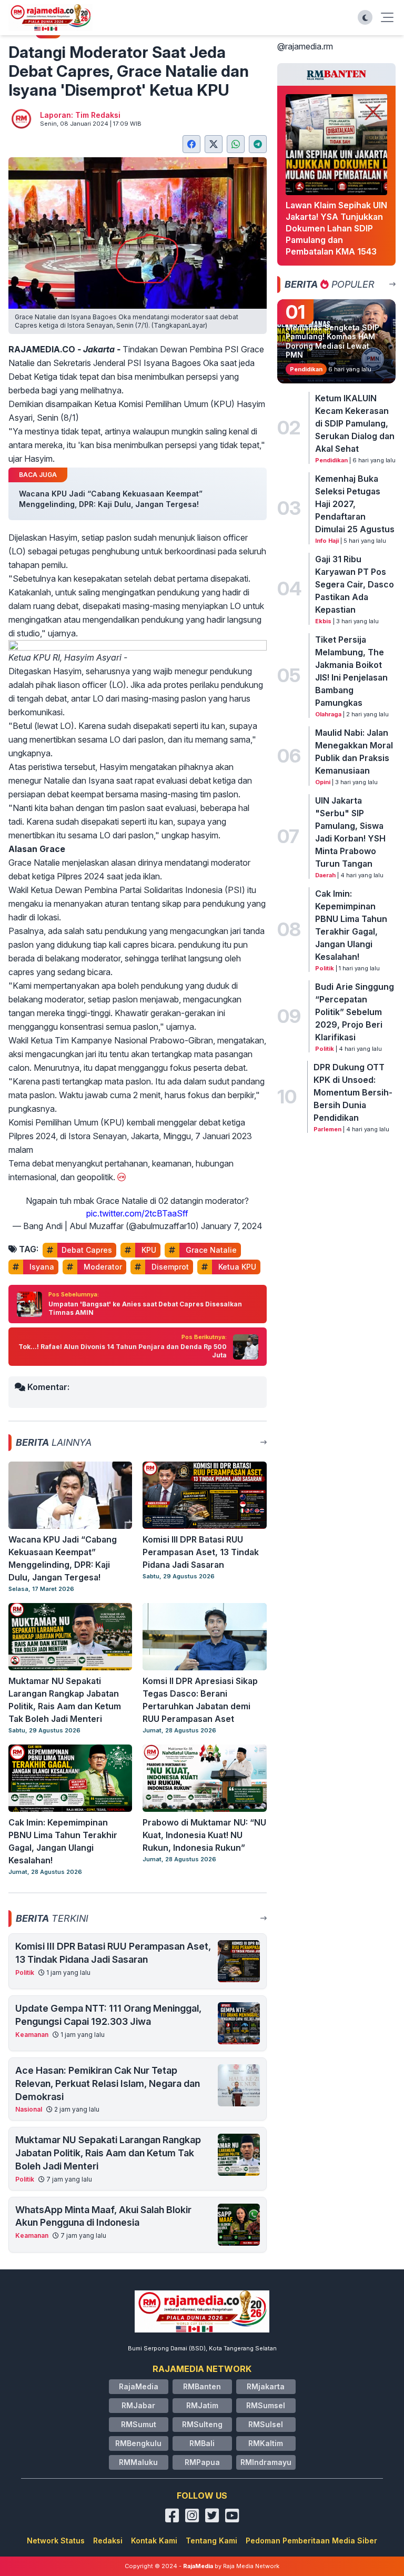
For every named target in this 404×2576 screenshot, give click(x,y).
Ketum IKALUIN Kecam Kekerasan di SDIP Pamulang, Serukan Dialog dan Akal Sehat (355, 423)
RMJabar (138, 2405)
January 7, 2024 (232, 1226)
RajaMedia (139, 2386)
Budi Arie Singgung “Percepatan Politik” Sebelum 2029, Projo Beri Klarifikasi (355, 1012)
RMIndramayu (266, 2462)
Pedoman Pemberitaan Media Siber (311, 2540)
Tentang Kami (211, 2540)
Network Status (56, 2540)
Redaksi (108, 2540)
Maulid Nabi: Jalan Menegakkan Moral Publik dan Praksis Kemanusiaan (354, 752)
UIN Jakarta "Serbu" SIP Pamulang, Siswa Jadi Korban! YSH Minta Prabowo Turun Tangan (350, 832)
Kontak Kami (154, 2540)
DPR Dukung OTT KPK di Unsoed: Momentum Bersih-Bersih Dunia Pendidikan (353, 1092)
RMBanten (202, 2386)
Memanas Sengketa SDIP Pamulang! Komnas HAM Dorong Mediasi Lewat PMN (332, 341)
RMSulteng (202, 2424)
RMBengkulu (138, 2443)
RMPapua (202, 2462)
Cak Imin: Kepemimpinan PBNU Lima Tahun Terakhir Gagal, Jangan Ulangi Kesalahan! (351, 925)
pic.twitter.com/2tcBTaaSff (137, 1213)
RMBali (202, 2443)
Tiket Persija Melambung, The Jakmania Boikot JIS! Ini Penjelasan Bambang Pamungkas (351, 671)
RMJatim (202, 2405)
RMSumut (139, 2424)
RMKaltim (266, 2443)
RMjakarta (266, 2386)
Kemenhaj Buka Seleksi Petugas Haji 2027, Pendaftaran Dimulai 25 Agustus (355, 504)
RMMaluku (138, 2462)
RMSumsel (266, 2405)
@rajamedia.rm (305, 46)
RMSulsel (266, 2424)
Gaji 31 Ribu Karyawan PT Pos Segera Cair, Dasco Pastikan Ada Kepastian (355, 584)
